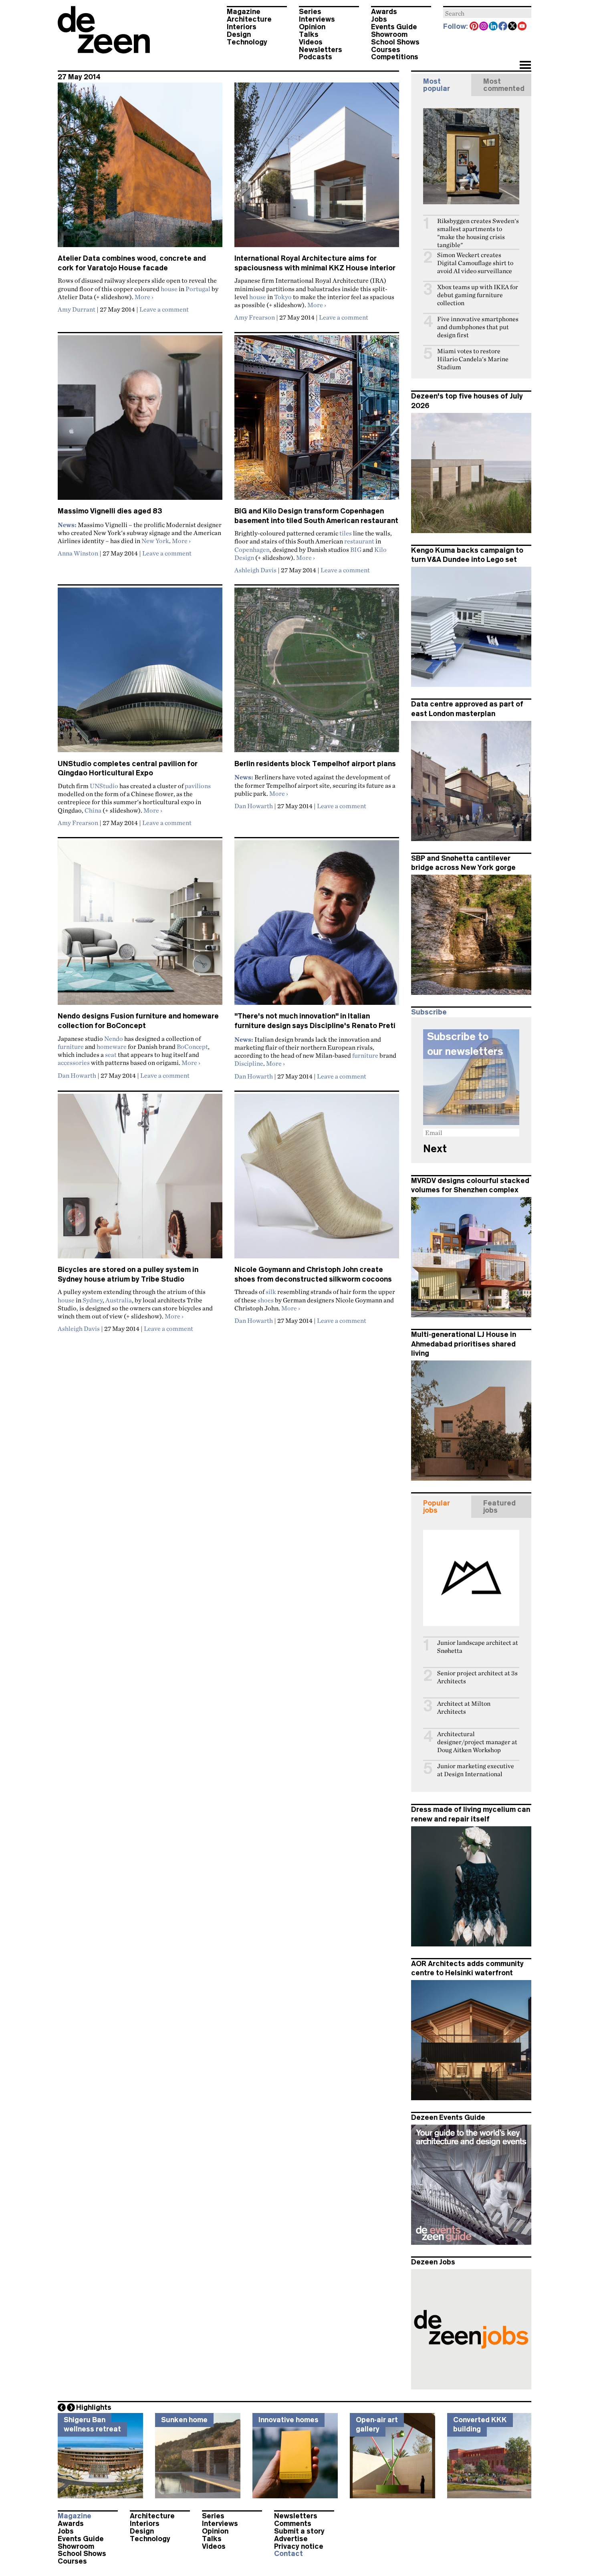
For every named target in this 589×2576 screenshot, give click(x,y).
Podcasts (316, 57)
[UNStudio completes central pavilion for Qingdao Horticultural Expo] (140, 673)
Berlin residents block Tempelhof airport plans (315, 764)
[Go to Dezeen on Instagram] (484, 27)
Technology (247, 42)
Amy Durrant (77, 309)
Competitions (395, 57)
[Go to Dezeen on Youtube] (522, 27)
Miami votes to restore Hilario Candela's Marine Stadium (473, 359)
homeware (112, 1046)
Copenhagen (252, 549)
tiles (346, 533)
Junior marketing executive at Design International (476, 1770)
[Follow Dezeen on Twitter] (513, 27)
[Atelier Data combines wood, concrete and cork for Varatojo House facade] (140, 168)
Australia (119, 1300)
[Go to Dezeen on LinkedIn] (494, 27)
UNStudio (104, 786)
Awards (384, 12)
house (169, 289)
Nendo (114, 1038)
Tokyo (283, 297)
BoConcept (192, 1046)
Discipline (249, 1063)
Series (310, 12)
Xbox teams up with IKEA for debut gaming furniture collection (478, 295)
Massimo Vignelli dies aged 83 (110, 511)
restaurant (359, 541)
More (144, 297)
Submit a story (299, 2531)
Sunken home (184, 2420)
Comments (293, 2524)
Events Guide (394, 27)
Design (239, 34)
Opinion (312, 27)
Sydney (93, 1300)
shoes (266, 1300)
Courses (386, 50)
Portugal (198, 289)
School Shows (395, 42)
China (93, 810)
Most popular (437, 85)
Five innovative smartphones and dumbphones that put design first (478, 327)
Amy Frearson (255, 317)
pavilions (198, 786)
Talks (309, 34)
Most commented (504, 85)
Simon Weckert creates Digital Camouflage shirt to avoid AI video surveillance (475, 263)
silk (271, 1292)
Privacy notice (299, 2546)
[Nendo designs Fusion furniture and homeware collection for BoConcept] (140, 926)
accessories (74, 1063)
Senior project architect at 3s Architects (477, 1677)
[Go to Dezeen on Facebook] (503, 27)
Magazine (244, 12)
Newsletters (321, 50)
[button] (525, 66)
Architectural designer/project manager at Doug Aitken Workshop (477, 1742)
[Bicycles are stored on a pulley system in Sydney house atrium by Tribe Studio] (140, 1179)
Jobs (379, 19)
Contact (288, 2554)
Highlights (94, 2407)
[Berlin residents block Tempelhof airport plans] (317, 673)
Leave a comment (164, 309)
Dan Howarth (254, 806)
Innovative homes (288, 2420)
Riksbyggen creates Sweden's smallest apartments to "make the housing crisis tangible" (478, 233)
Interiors (242, 27)
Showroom (389, 34)
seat (111, 1055)
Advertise (291, 2539)
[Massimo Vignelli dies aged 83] (140, 421)
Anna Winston (78, 553)
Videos (311, 42)
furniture (71, 1046)
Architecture (249, 19)
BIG (356, 549)
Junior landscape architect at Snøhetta (478, 1647)
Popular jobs (437, 1507)
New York (155, 541)
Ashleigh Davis (255, 570)
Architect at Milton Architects (464, 1708)
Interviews (317, 19)
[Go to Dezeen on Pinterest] (474, 27)
